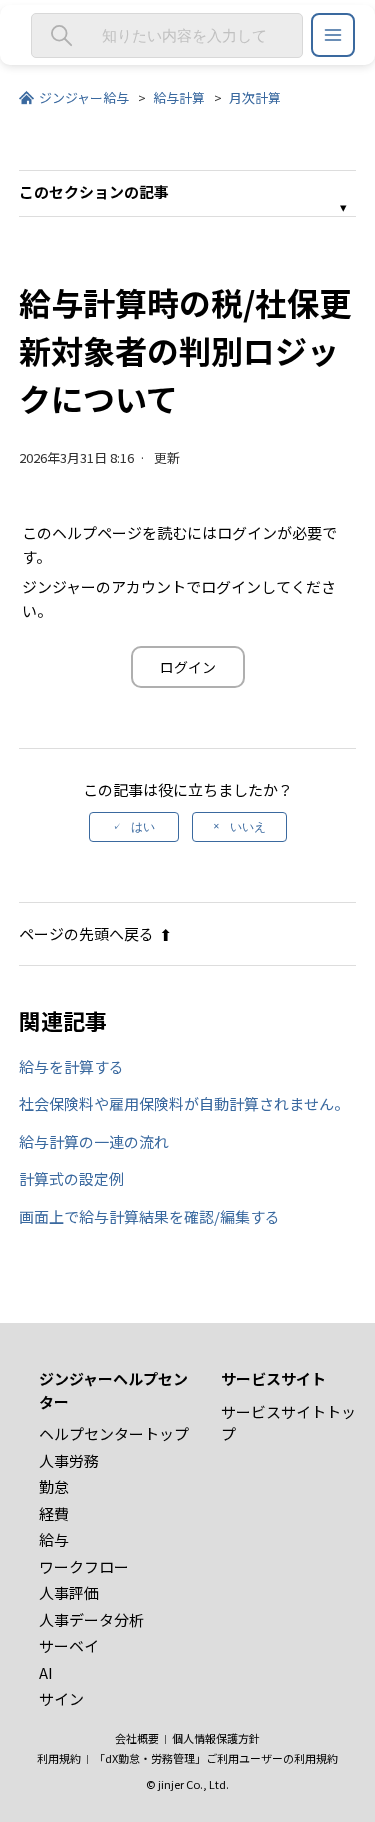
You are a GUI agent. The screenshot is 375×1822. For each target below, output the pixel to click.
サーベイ (69, 1645)
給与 (54, 1539)
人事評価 (69, 1592)
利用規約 (59, 1758)
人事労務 (69, 1460)
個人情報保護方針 (216, 1738)
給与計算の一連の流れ (94, 1141)
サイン (61, 1698)
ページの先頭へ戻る (86, 933)
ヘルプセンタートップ (114, 1433)
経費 (54, 1513)
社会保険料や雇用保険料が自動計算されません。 (184, 1103)
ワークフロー (84, 1566)
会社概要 (137, 1738)
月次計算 (255, 97)
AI (46, 1672)
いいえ (248, 827)
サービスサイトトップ (288, 1423)
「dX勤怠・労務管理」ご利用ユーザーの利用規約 (216, 1758)
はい (143, 827)
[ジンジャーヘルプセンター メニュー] (333, 35)
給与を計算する (71, 1066)
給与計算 (179, 97)
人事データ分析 (91, 1619)
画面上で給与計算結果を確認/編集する (149, 1216)
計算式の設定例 (71, 1178)
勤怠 (54, 1486)
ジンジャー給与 (84, 97)
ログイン (188, 667)
